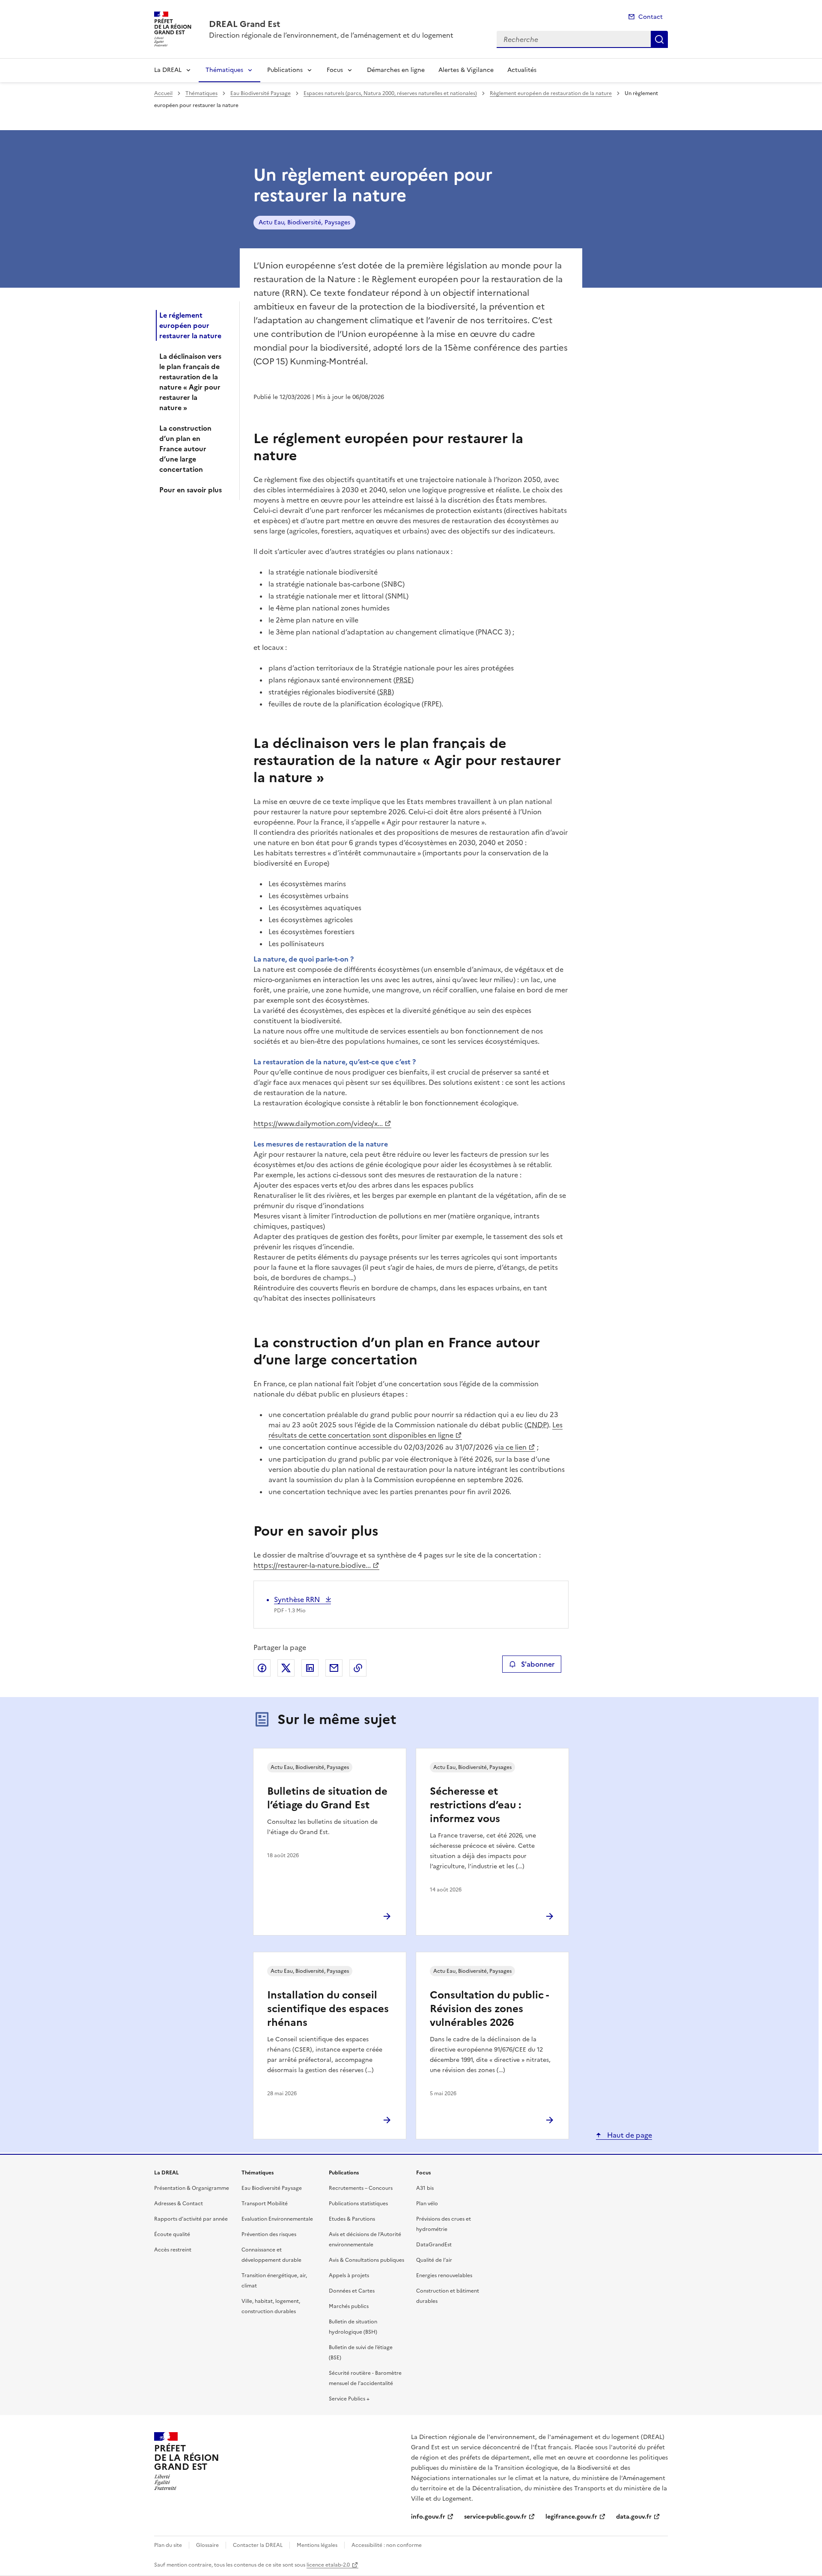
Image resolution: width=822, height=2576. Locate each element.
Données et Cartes (352, 2291)
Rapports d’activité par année (191, 2219)
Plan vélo (427, 2204)
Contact (651, 17)
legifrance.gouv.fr (571, 2517)
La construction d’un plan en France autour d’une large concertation (185, 449)
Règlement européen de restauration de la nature (551, 93)
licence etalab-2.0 (328, 2565)
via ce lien (511, 1447)
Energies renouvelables (444, 2275)
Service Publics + (349, 2399)
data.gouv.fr (634, 2517)
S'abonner (538, 1664)
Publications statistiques (358, 2204)
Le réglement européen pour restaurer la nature (190, 325)
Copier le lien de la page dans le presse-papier (358, 1668)
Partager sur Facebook (262, 1668)
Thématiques (224, 70)
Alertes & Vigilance (466, 70)
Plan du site (168, 2545)
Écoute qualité (172, 2234)
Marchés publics (349, 2306)
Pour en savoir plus (191, 490)
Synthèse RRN (298, 1599)
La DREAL (168, 70)
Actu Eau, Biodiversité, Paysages (304, 222)
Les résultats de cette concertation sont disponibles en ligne (415, 1430)
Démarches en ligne (396, 70)
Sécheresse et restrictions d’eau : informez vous (475, 1805)
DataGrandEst (434, 2245)
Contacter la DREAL (258, 2545)
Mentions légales (317, 2545)
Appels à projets (349, 2275)
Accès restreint (173, 2250)
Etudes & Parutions (352, 2219)
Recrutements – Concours (361, 2188)
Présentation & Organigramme (192, 2188)
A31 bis (425, 2188)
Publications (285, 70)
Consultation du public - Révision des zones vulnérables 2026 (489, 2009)
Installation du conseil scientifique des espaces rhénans (328, 2009)
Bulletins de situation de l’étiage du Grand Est (327, 1798)
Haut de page (629, 2135)
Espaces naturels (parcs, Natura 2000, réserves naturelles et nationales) (390, 93)
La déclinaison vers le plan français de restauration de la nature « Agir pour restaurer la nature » (190, 382)
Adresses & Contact (179, 2204)
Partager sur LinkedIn (310, 1668)
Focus (335, 70)
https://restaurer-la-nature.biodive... (312, 1565)
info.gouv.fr (428, 2517)
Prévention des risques (269, 2234)
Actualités (522, 70)
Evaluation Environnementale (277, 2219)
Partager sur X (286, 1668)
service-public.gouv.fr (495, 2517)
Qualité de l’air (434, 2260)
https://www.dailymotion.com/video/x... (318, 1123)
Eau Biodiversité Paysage (261, 93)
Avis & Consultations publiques (366, 2260)
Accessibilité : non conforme (387, 2545)
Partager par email (334, 1668)
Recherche (659, 39)
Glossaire (207, 2545)
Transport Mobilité (265, 2204)
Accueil (163, 93)
